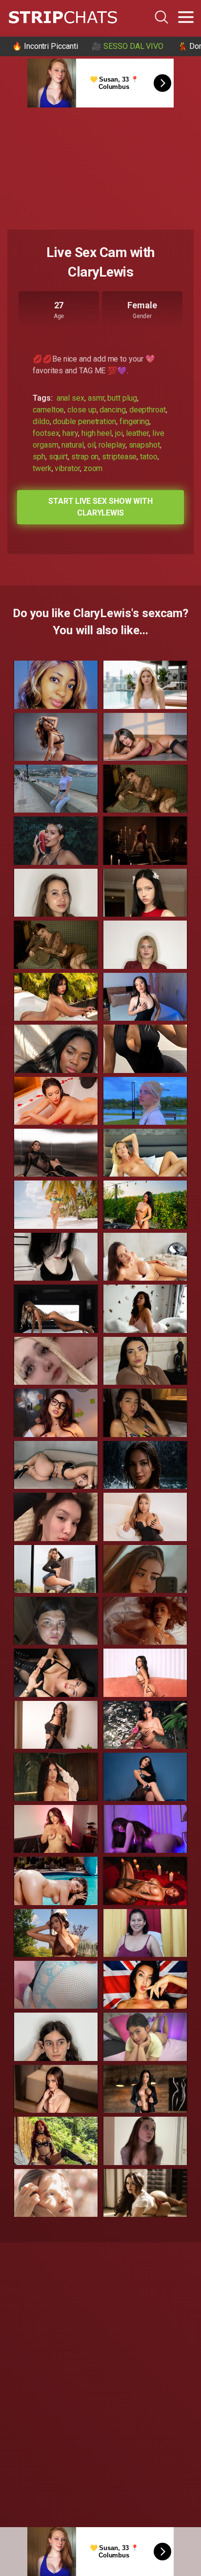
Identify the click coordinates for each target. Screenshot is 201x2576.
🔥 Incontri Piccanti (45, 46)
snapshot (144, 445)
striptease (119, 457)
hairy (70, 433)
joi (119, 433)
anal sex (70, 398)
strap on (85, 457)
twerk (42, 468)
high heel (97, 433)
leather (137, 433)
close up (82, 410)
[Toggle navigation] (186, 17)
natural (72, 445)
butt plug (122, 398)
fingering (134, 421)
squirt (59, 457)
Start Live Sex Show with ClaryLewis (100, 507)
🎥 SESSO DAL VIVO (128, 46)
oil (91, 445)
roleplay (112, 445)
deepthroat (148, 410)
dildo (41, 421)
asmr (96, 398)
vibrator (67, 468)
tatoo (149, 457)
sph (39, 457)
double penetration (84, 421)
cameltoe (48, 410)
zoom (93, 468)
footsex (46, 433)
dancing (112, 410)
